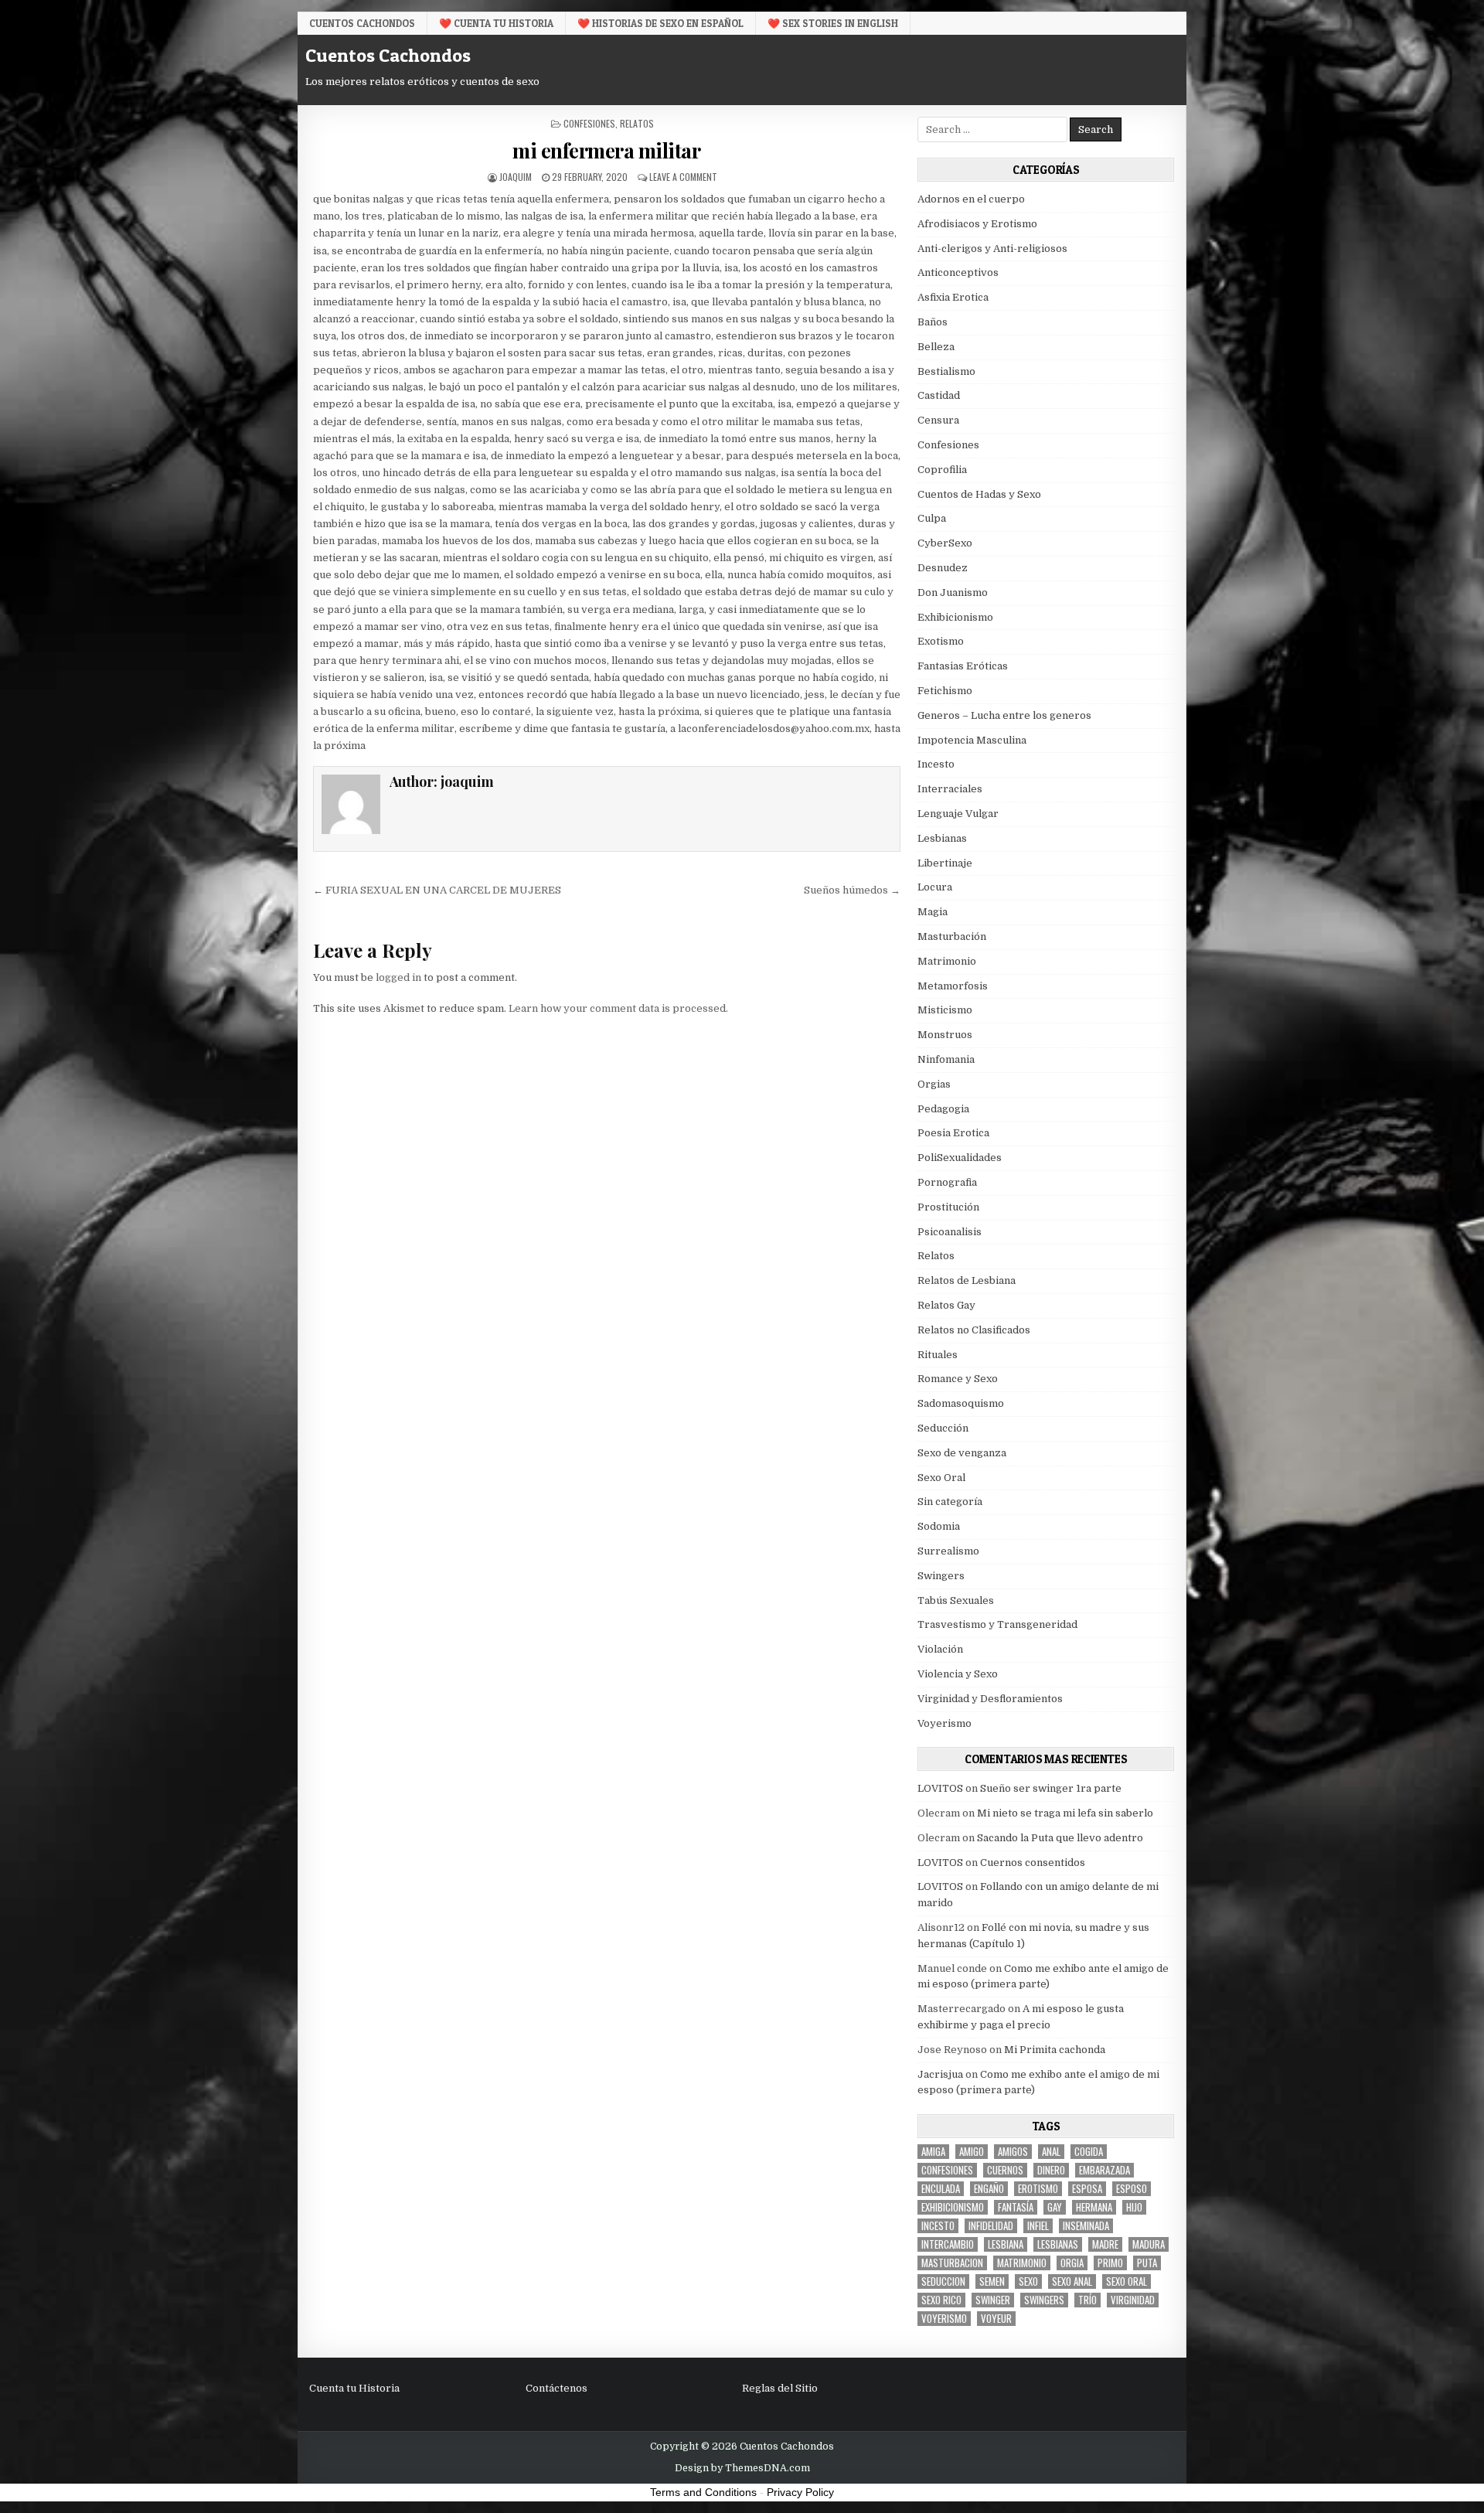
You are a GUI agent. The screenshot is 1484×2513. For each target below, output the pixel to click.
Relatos (637, 123)
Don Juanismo (953, 592)
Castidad (939, 395)
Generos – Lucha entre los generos (1004, 715)
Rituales (938, 1355)
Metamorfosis (953, 986)
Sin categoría (950, 1502)
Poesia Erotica (953, 1133)
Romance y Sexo (958, 1379)
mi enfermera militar (606, 150)
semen (992, 2281)
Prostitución (948, 1207)
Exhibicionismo (955, 617)
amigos (1013, 2152)
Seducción (943, 1428)
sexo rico (941, 2300)
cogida (1089, 2152)
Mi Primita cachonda (1055, 2050)
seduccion (943, 2281)
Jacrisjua (940, 2074)
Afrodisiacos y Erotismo (977, 224)
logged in (398, 977)
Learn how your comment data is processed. (618, 1008)
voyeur (996, 2319)
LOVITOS (940, 1788)
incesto (938, 2226)
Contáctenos (556, 2388)
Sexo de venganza (962, 1453)
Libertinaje (945, 863)
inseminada (1086, 2226)
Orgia (1072, 2263)
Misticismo (945, 1010)
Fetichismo (945, 691)
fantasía (1016, 2207)
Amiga (933, 2152)
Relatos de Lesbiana (967, 1280)
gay (1055, 2207)
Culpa (932, 518)
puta (1147, 2263)
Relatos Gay (946, 1305)
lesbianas (1058, 2244)
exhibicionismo (953, 2207)
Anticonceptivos (958, 272)
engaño (989, 2189)
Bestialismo (946, 371)
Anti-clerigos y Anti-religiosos (992, 249)
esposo (1132, 2189)
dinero (1051, 2170)
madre (1105, 2244)
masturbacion (952, 2263)
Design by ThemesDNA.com (742, 2468)
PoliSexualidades (960, 1158)
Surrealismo (948, 1551)
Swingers (941, 1576)
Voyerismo (945, 1723)
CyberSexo (945, 543)
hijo (1134, 2207)
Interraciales (950, 789)
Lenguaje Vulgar (958, 814)
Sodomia (939, 1526)
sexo (1028, 2281)
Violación (940, 1649)
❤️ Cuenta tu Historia (496, 23)
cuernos (1005, 2170)
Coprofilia (942, 470)
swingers (1044, 2300)
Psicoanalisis (950, 1232)
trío (1087, 2300)
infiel (1038, 2226)
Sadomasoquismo (961, 1403)
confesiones (947, 2170)
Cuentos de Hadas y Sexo (979, 494)
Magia (933, 912)
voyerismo (944, 2319)
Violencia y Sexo (958, 1674)
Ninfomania (946, 1059)
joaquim (516, 177)
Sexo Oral (941, 1478)
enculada (941, 2189)
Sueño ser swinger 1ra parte (1051, 1788)
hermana (1094, 2207)
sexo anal (1072, 2281)
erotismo (1038, 2189)
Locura (935, 887)
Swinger (993, 2300)
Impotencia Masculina (972, 740)
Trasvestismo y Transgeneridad (997, 1624)
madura (1149, 2244)
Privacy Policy (800, 2492)
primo (1110, 2263)
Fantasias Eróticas (963, 666)
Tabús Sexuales (956, 1600)
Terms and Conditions (703, 2492)
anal (1051, 2152)
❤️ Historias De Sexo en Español (660, 23)
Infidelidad (991, 2226)
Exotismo (941, 641)
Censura (938, 420)
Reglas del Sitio (780, 2388)
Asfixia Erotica (953, 297)
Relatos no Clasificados (974, 1330)
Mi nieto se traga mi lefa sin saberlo (1065, 1813)
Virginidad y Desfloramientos (990, 1699)
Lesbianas (942, 838)
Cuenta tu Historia (354, 2388)
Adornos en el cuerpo (971, 199)
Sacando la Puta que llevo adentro (1060, 1838)
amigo (972, 2152)
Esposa (1087, 2189)
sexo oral (1127, 2281)
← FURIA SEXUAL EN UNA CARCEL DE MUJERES (437, 890)
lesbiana (1006, 2244)
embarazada (1104, 2170)
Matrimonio (947, 961)
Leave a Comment (683, 177)
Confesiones (589, 123)
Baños (933, 322)
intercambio (948, 2244)
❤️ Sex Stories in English (833, 23)
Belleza (936, 347)
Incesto (936, 764)
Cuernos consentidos (1033, 1863)
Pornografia (947, 1182)
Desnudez (943, 568)
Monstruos (945, 1035)
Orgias (934, 1084)
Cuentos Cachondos (362, 23)
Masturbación (952, 936)
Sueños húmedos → (852, 890)
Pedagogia (943, 1109)
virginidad (1133, 2300)
